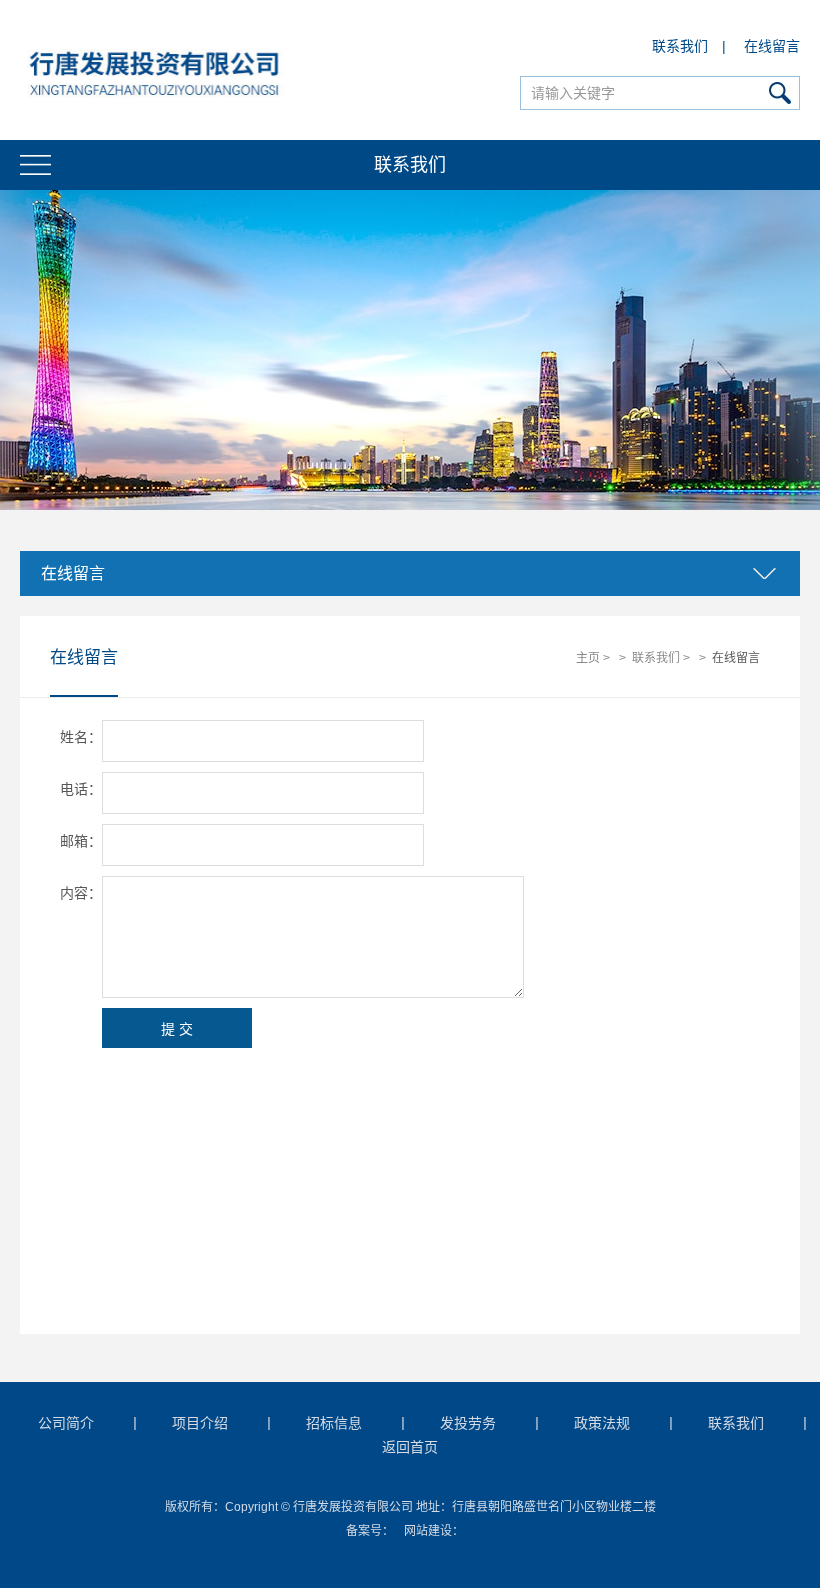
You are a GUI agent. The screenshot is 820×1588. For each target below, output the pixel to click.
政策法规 (602, 1423)
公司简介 (66, 1423)
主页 (588, 658)
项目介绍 (200, 1423)
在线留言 (772, 46)
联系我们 (680, 46)
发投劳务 (468, 1423)
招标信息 (334, 1423)
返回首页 (410, 1447)
